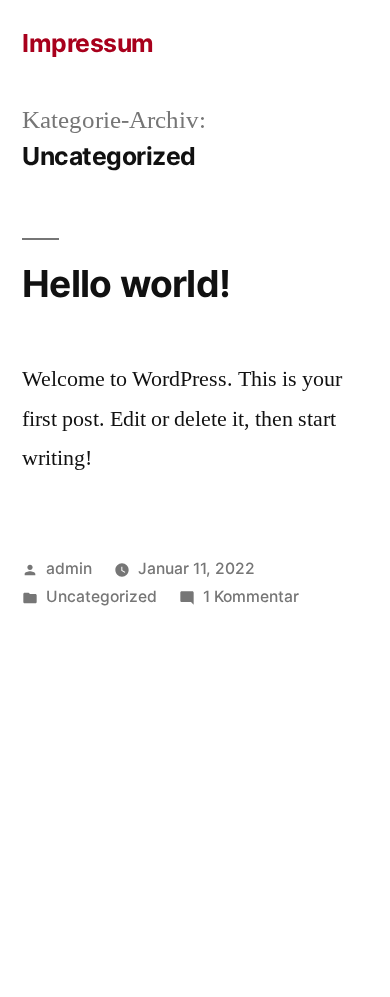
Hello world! (126, 283)
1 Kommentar (251, 596)
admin (69, 568)
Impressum (88, 43)
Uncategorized (101, 596)
